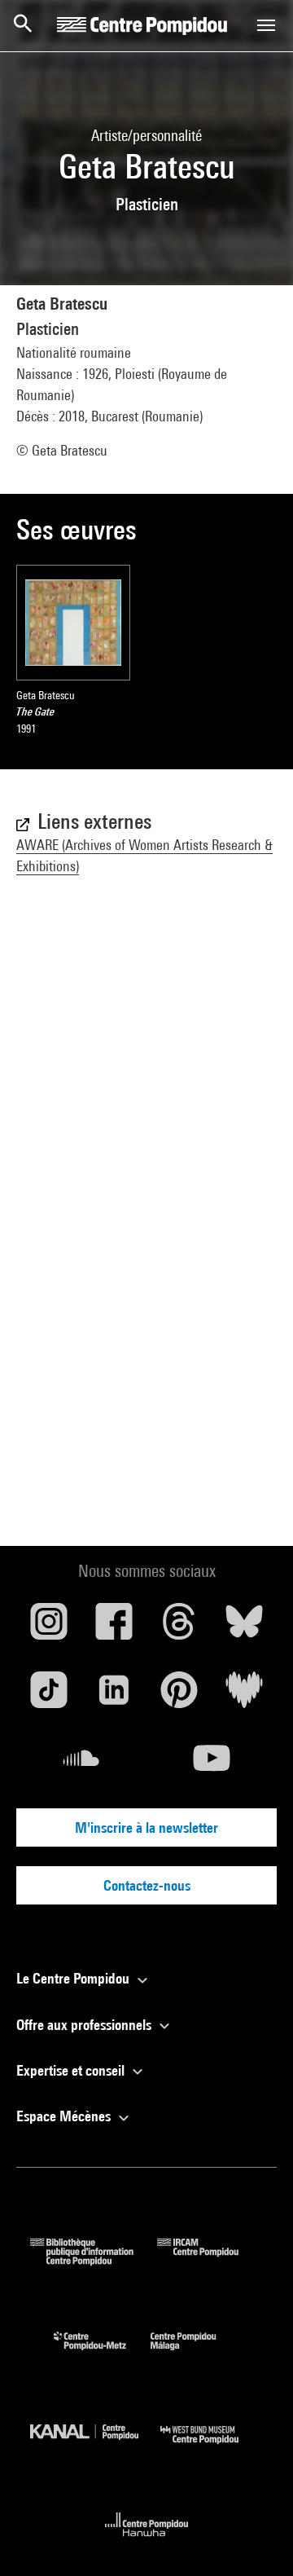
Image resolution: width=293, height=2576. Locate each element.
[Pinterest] (179, 1696)
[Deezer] (244, 1696)
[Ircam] (210, 2260)
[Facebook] (114, 1627)
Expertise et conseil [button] (72, 2070)
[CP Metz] (102, 2354)
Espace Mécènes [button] (65, 2116)
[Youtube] (212, 1764)
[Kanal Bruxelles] (95, 2448)
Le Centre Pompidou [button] (74, 1978)
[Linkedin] (114, 1696)
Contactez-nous (147, 1885)
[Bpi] (94, 2260)
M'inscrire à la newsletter (146, 1827)
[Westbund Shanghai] (212, 2448)
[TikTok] (49, 1696)
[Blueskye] (244, 1627)
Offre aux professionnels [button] (85, 2025)
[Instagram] (49, 1627)
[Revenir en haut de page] (255, 2538)
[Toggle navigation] (266, 25)
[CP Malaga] (195, 2354)
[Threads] (179, 1627)
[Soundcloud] (81, 1764)
